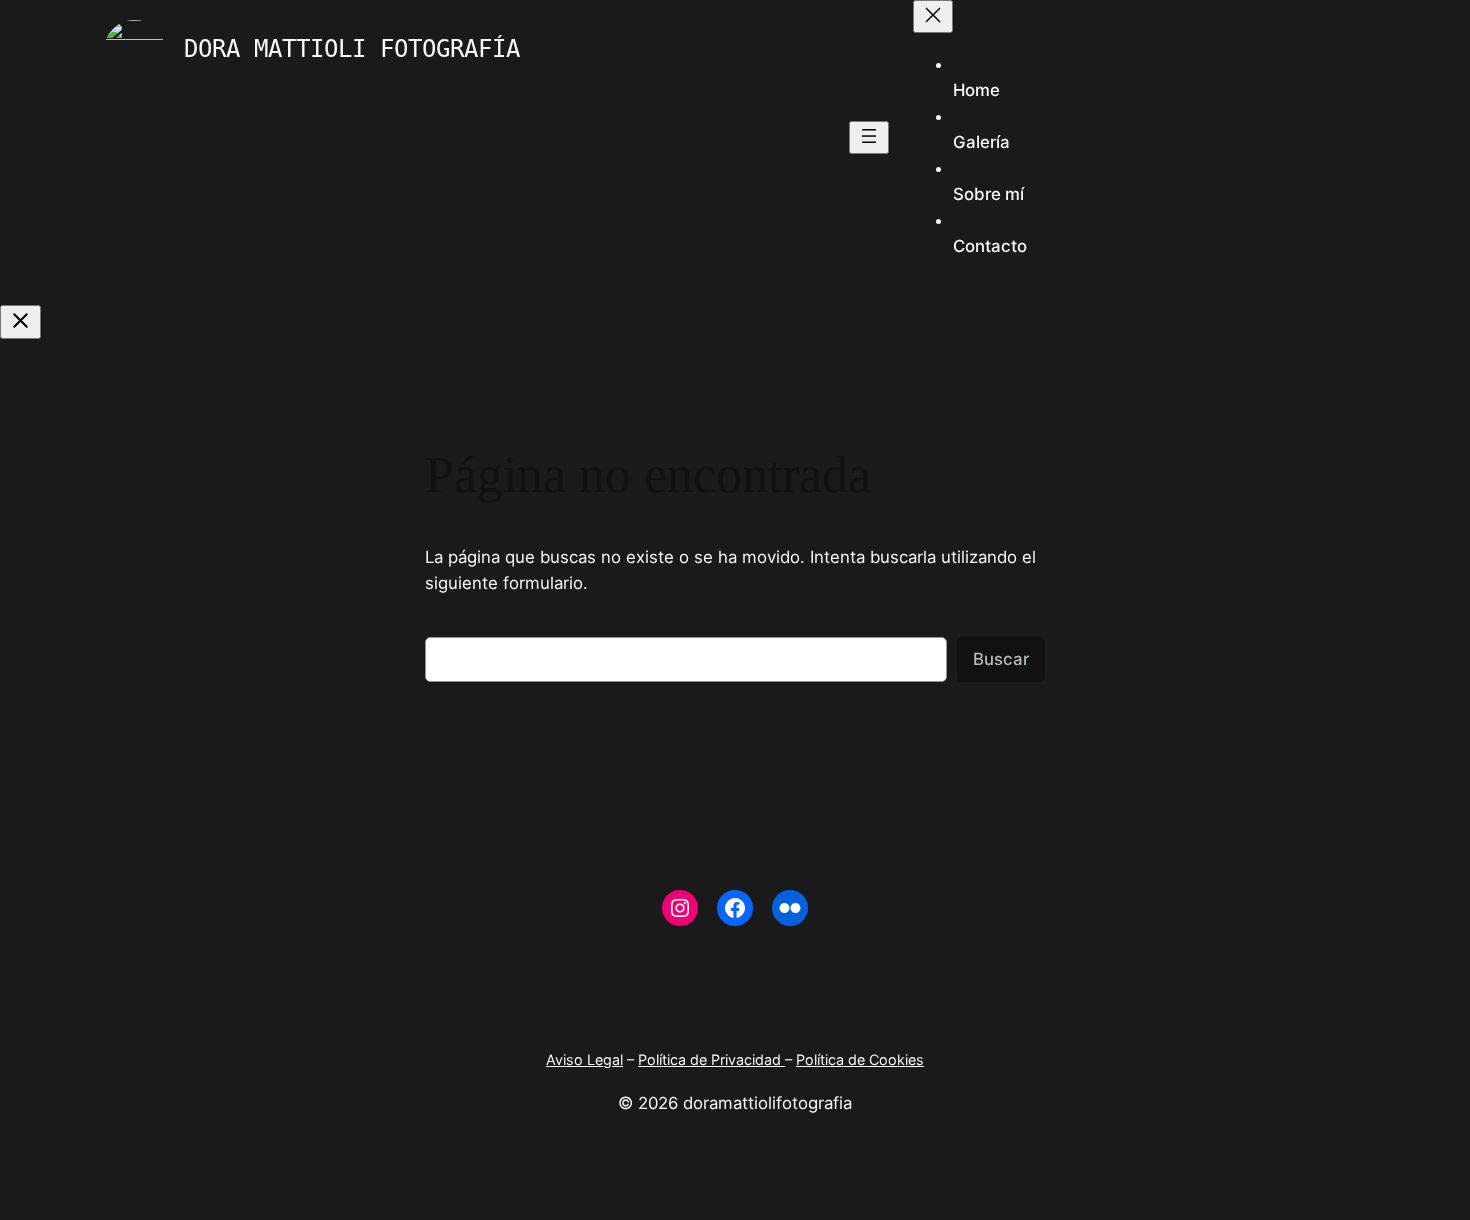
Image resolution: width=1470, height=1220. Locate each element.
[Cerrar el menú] (933, 16)
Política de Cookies (860, 1059)
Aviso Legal (584, 1059)
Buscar (1001, 659)
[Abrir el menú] (869, 137)
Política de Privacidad (711, 1059)
